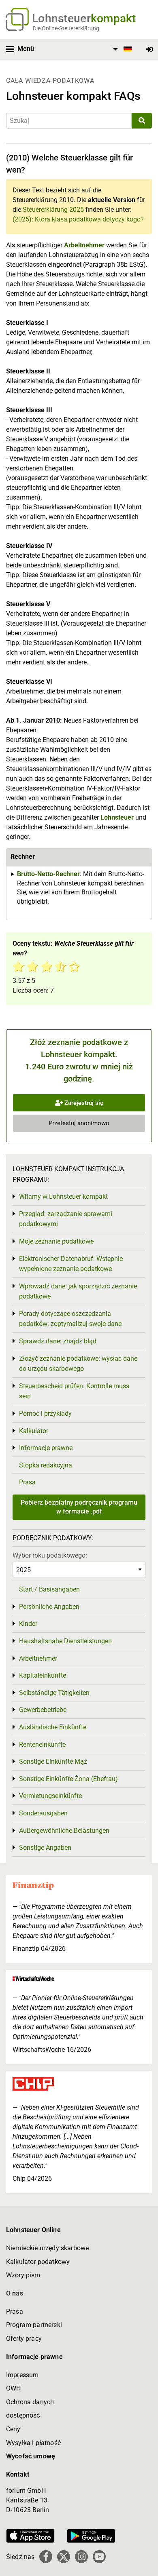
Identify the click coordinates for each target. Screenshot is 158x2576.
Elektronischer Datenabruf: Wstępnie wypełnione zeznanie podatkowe (71, 1264)
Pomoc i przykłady (45, 1413)
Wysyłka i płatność (33, 2443)
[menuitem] (121, 49)
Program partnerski (34, 2325)
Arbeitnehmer (84, 245)
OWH (13, 2388)
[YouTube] (99, 2557)
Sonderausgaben (43, 1813)
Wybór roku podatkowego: (50, 1555)
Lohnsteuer (117, 817)
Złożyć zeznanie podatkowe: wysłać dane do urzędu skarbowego (78, 1364)
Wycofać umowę (31, 2456)
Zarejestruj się (83, 1103)
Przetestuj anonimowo (79, 1123)
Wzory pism (23, 2275)
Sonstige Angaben (45, 1848)
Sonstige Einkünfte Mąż (53, 1761)
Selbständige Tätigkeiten (54, 1693)
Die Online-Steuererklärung (66, 28)
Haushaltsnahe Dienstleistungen (65, 1641)
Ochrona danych (30, 2402)
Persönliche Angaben (49, 1607)
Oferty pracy (24, 2339)
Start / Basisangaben (49, 1589)
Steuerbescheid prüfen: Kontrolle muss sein (74, 1391)
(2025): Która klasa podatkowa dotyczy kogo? (78, 219)
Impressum (22, 2375)
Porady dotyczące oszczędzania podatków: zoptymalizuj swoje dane (70, 1319)
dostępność (23, 2415)
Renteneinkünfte (42, 1744)
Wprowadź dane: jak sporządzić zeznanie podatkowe (78, 1291)
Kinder (28, 1624)
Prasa (27, 1482)
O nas (15, 2293)
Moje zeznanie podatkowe (56, 1241)
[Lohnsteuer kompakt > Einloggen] (149, 50)
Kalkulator (34, 1431)
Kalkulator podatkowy (38, 2262)
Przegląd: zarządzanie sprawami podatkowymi (66, 1219)
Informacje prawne (46, 1448)
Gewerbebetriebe (43, 1710)
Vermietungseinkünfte (50, 1796)
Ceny (13, 2429)
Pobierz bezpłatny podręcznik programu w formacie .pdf (79, 1507)
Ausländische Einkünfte (53, 1727)
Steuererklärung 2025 (53, 210)
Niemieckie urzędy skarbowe (47, 2248)
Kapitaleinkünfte (43, 1675)
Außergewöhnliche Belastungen (64, 1831)
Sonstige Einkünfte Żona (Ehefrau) (68, 1779)
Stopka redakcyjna (46, 1465)
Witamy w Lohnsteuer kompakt (63, 1196)
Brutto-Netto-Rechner (48, 874)
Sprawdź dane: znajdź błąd (58, 1341)
